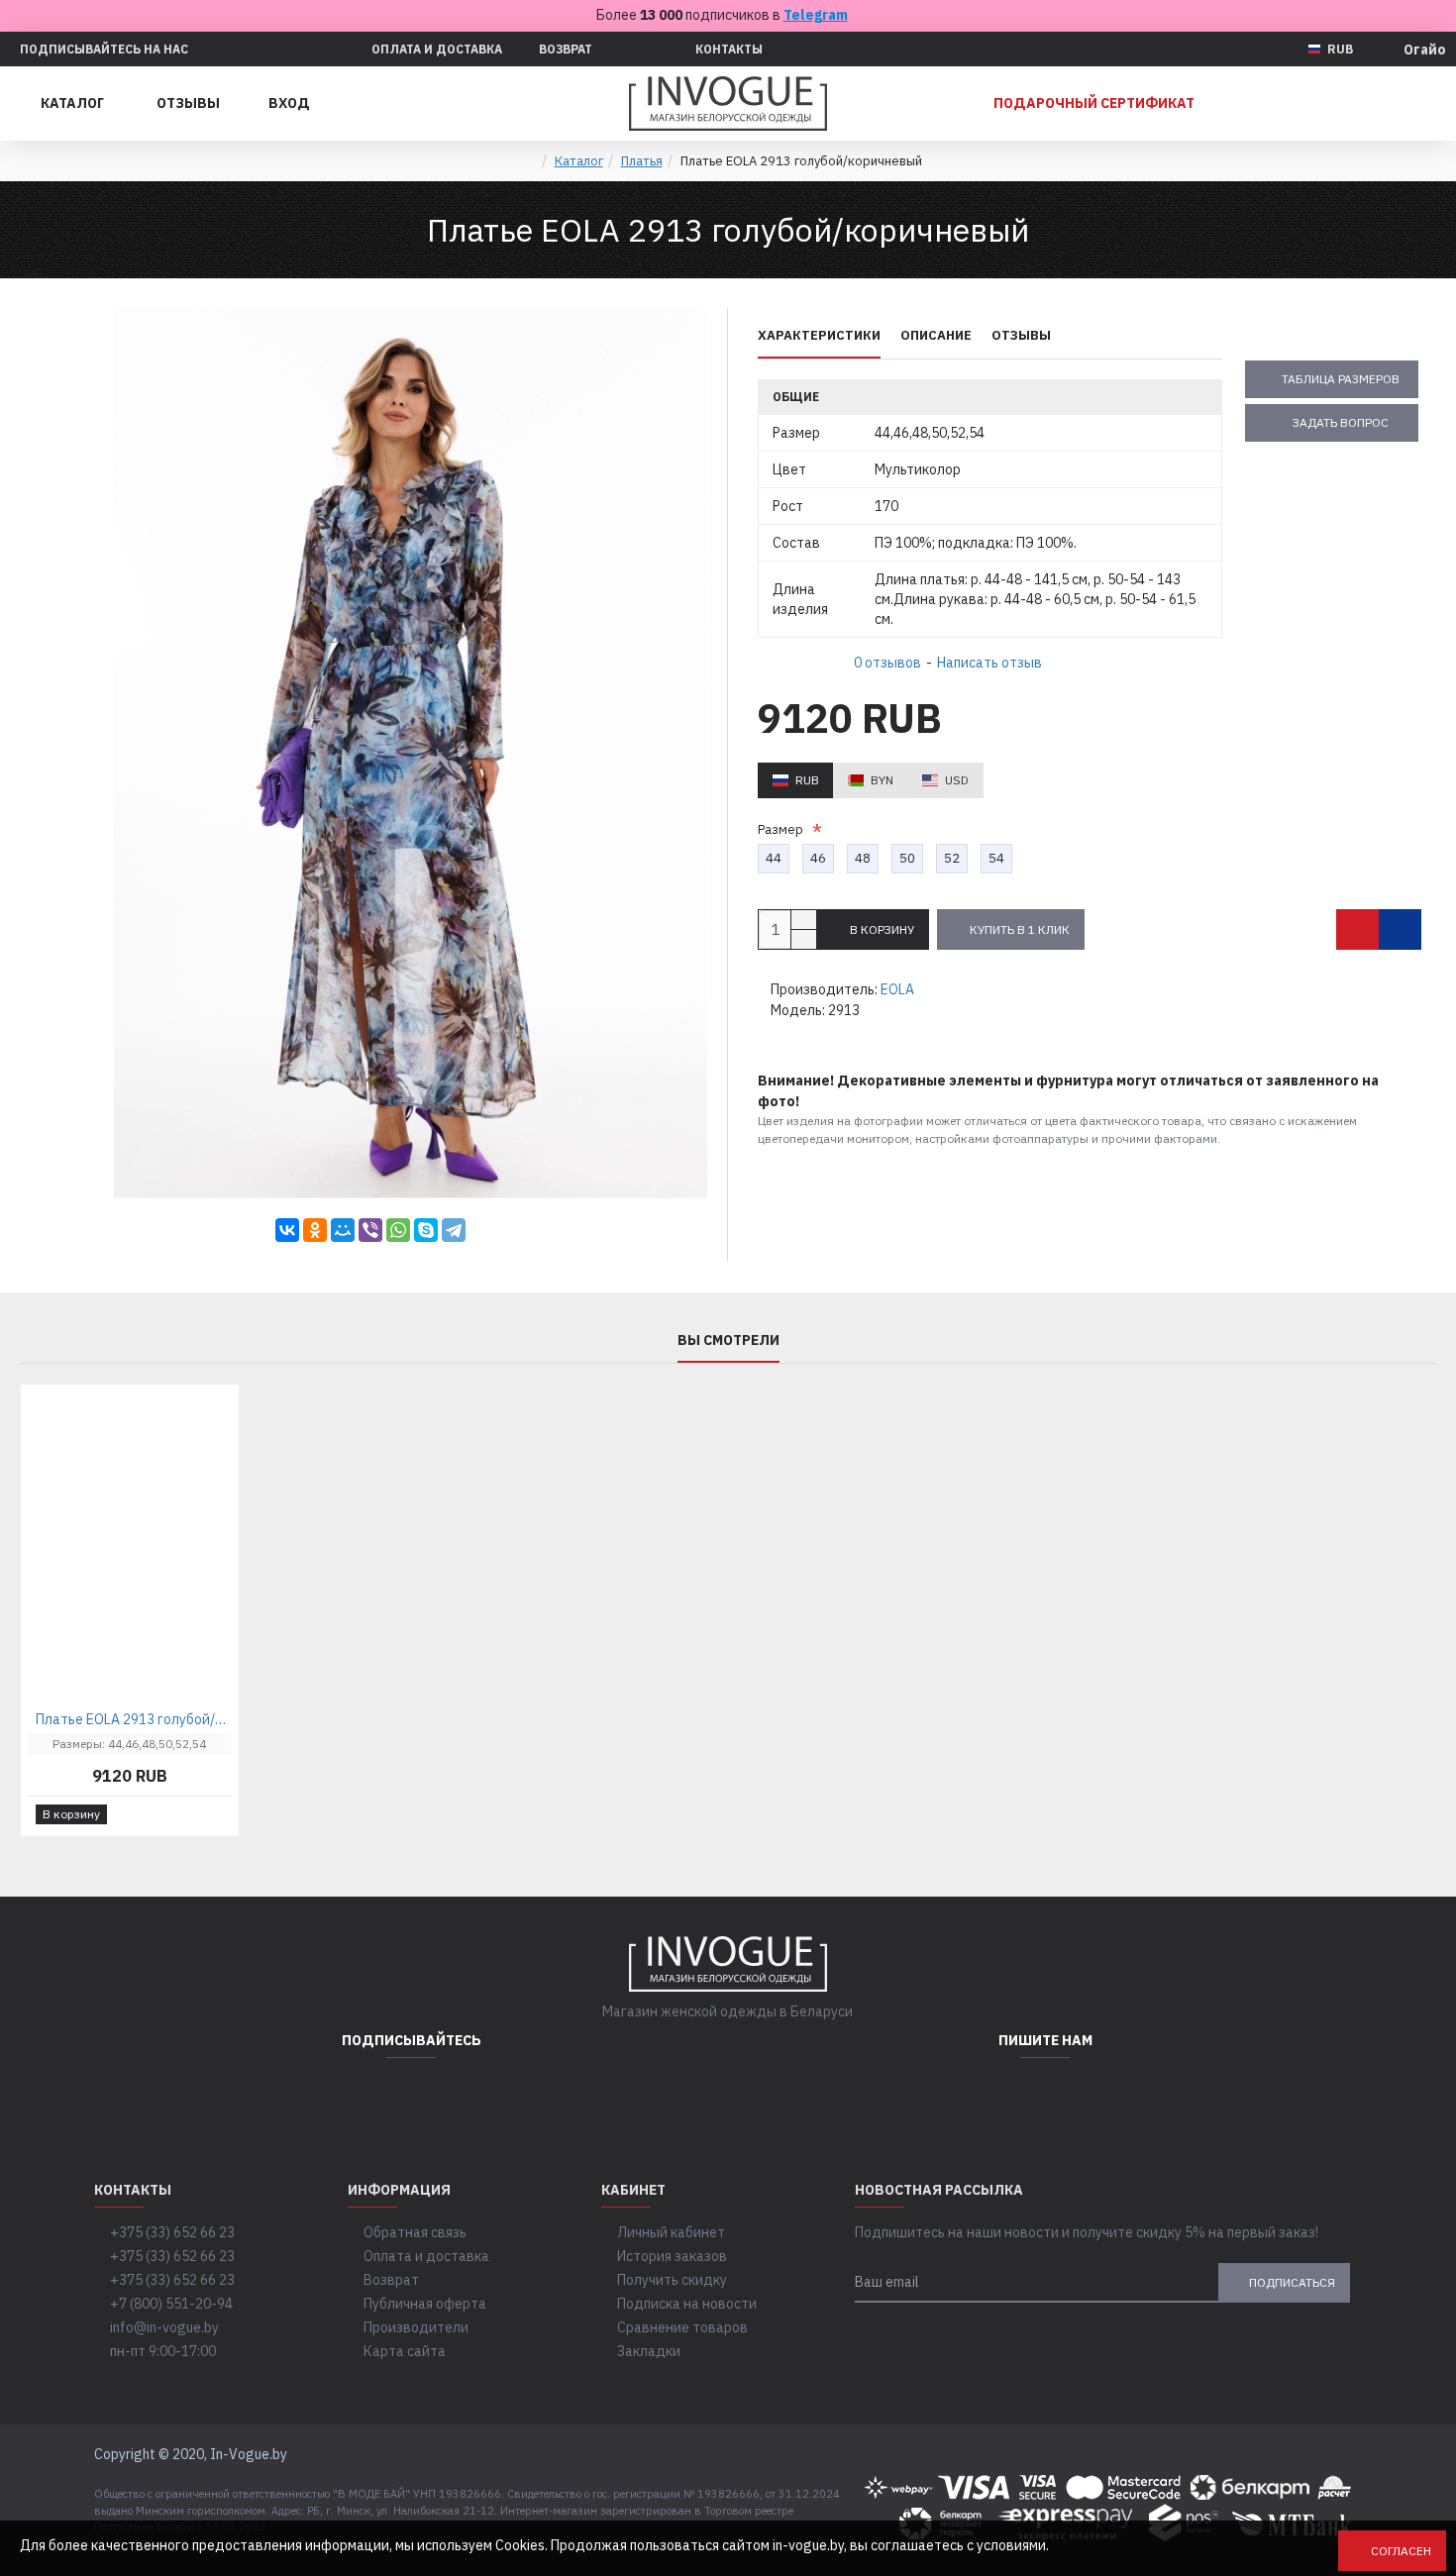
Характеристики (819, 336)
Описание (936, 336)
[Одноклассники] (315, 1230)
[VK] (461, 2098)
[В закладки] (1357, 929)
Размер (783, 829)
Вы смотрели (728, 1340)
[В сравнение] (1400, 929)
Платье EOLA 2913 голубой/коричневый (134, 1719)
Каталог (579, 161)
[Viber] (370, 1230)
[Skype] (426, 1230)
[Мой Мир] (343, 1230)
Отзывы (1021, 336)
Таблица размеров (1341, 379)
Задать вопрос (1341, 422)
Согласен (1401, 2551)
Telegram (816, 15)
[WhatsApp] (398, 1230)
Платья (642, 161)
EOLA (897, 989)
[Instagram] (362, 2098)
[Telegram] (454, 1230)
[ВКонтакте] (287, 1230)
